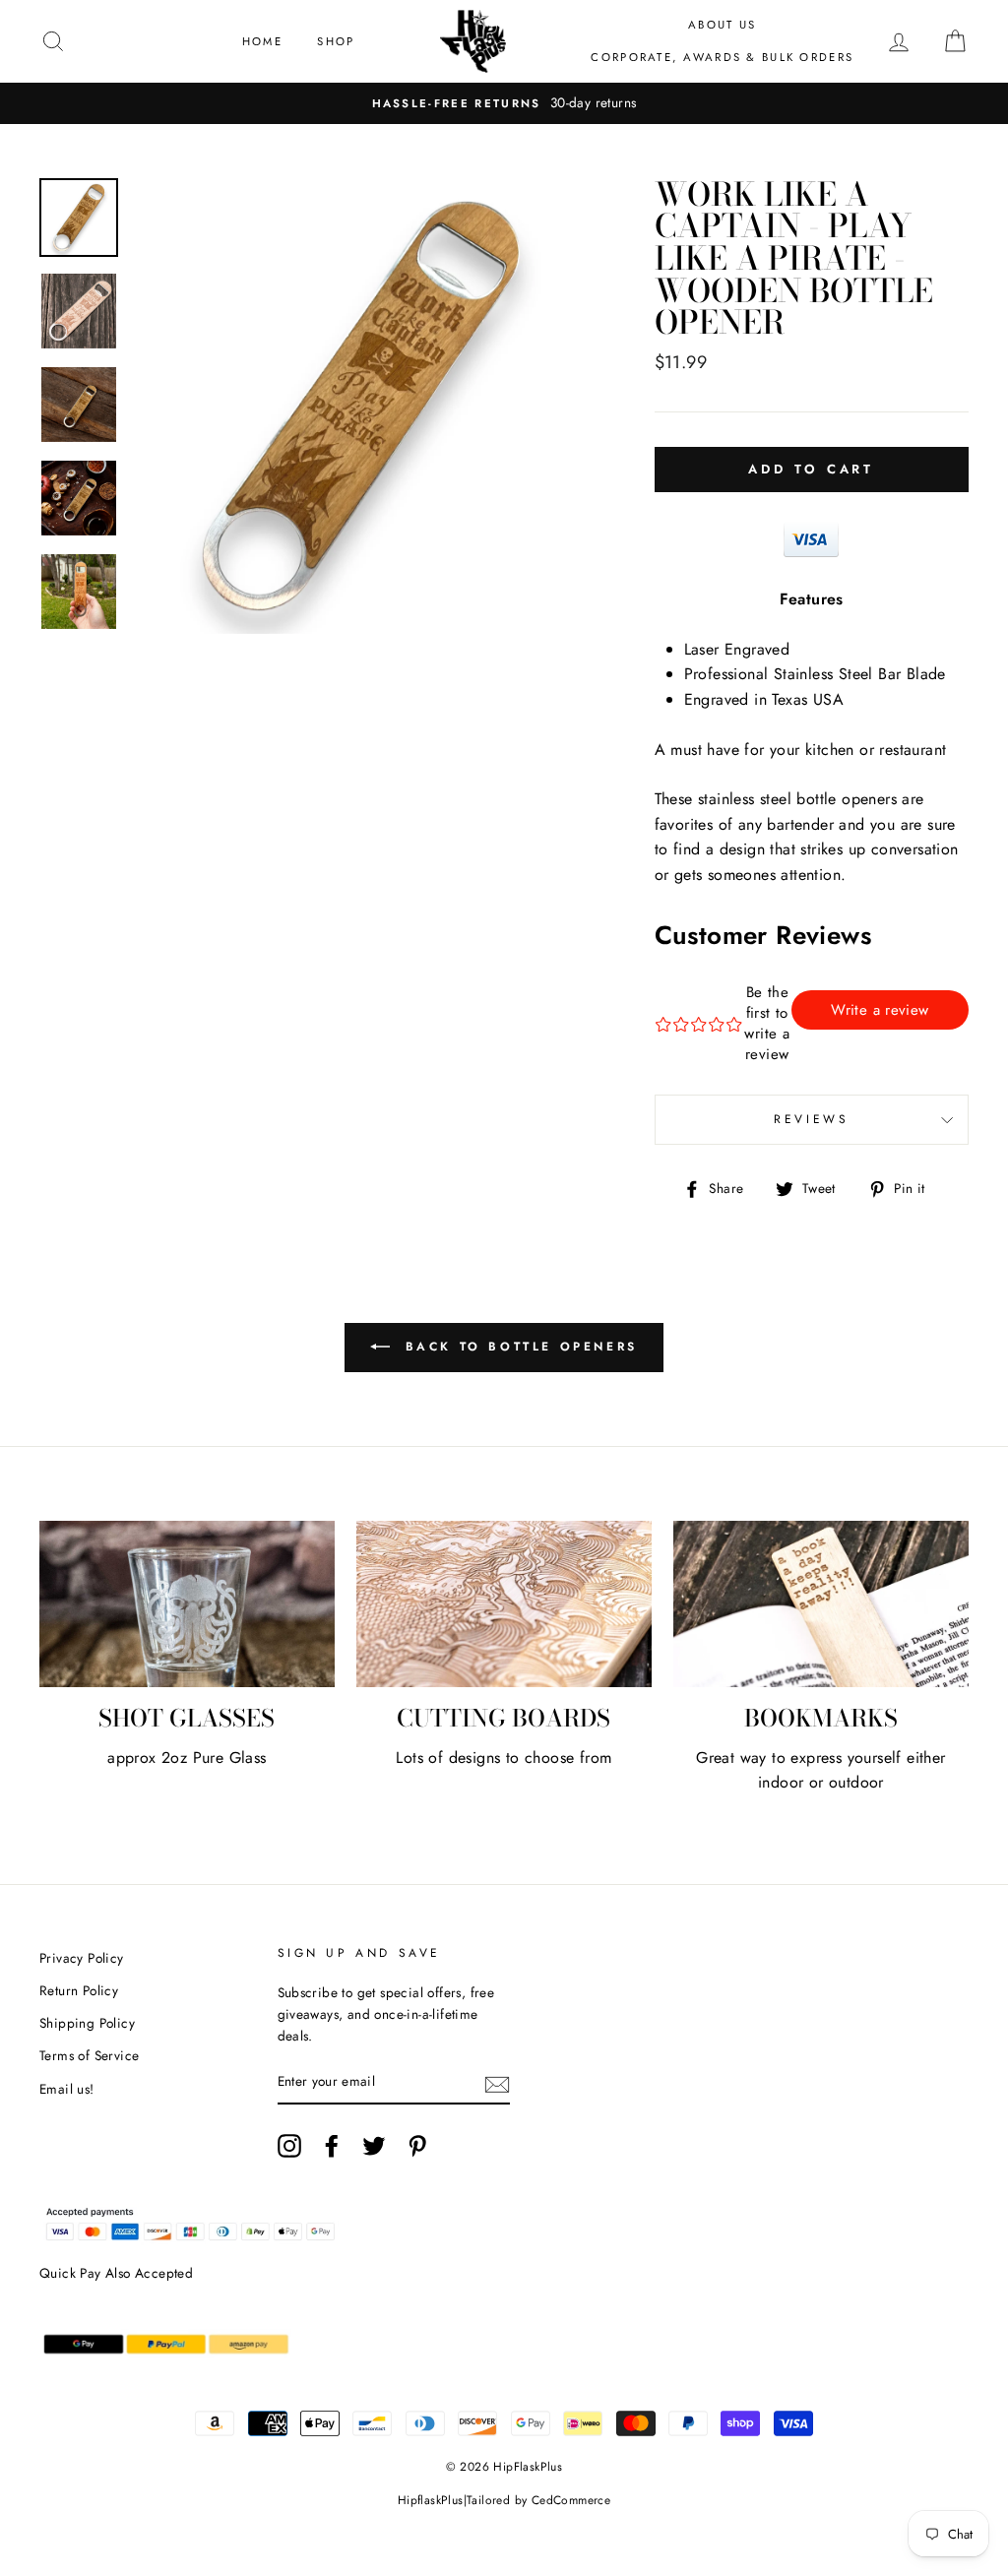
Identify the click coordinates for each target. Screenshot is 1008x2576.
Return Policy (79, 1990)
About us (722, 25)
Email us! (67, 2089)
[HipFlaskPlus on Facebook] (332, 2146)
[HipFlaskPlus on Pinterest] (417, 2146)
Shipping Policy (87, 2023)
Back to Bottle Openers (518, 1347)
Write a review (880, 1010)
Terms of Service (89, 2055)
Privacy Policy (82, 1958)
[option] (504, 103)
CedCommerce (571, 2500)
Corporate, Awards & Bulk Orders (722, 57)
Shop (336, 41)
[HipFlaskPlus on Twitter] (374, 2146)
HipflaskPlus (431, 2500)
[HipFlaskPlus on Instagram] (289, 2146)
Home (262, 41)
